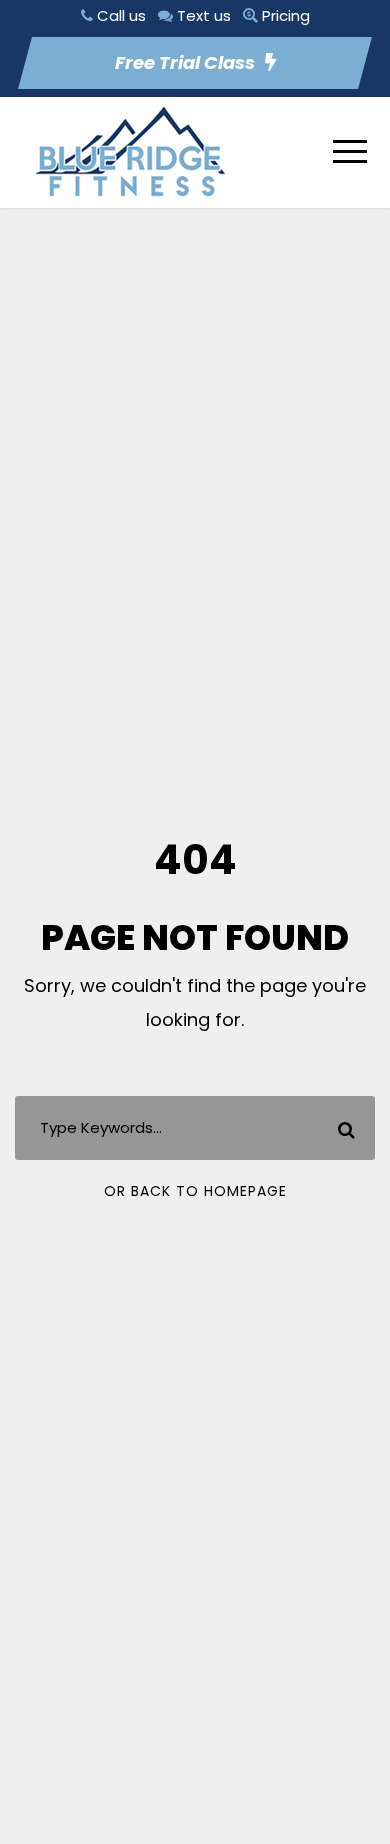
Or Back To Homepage (195, 1191)
